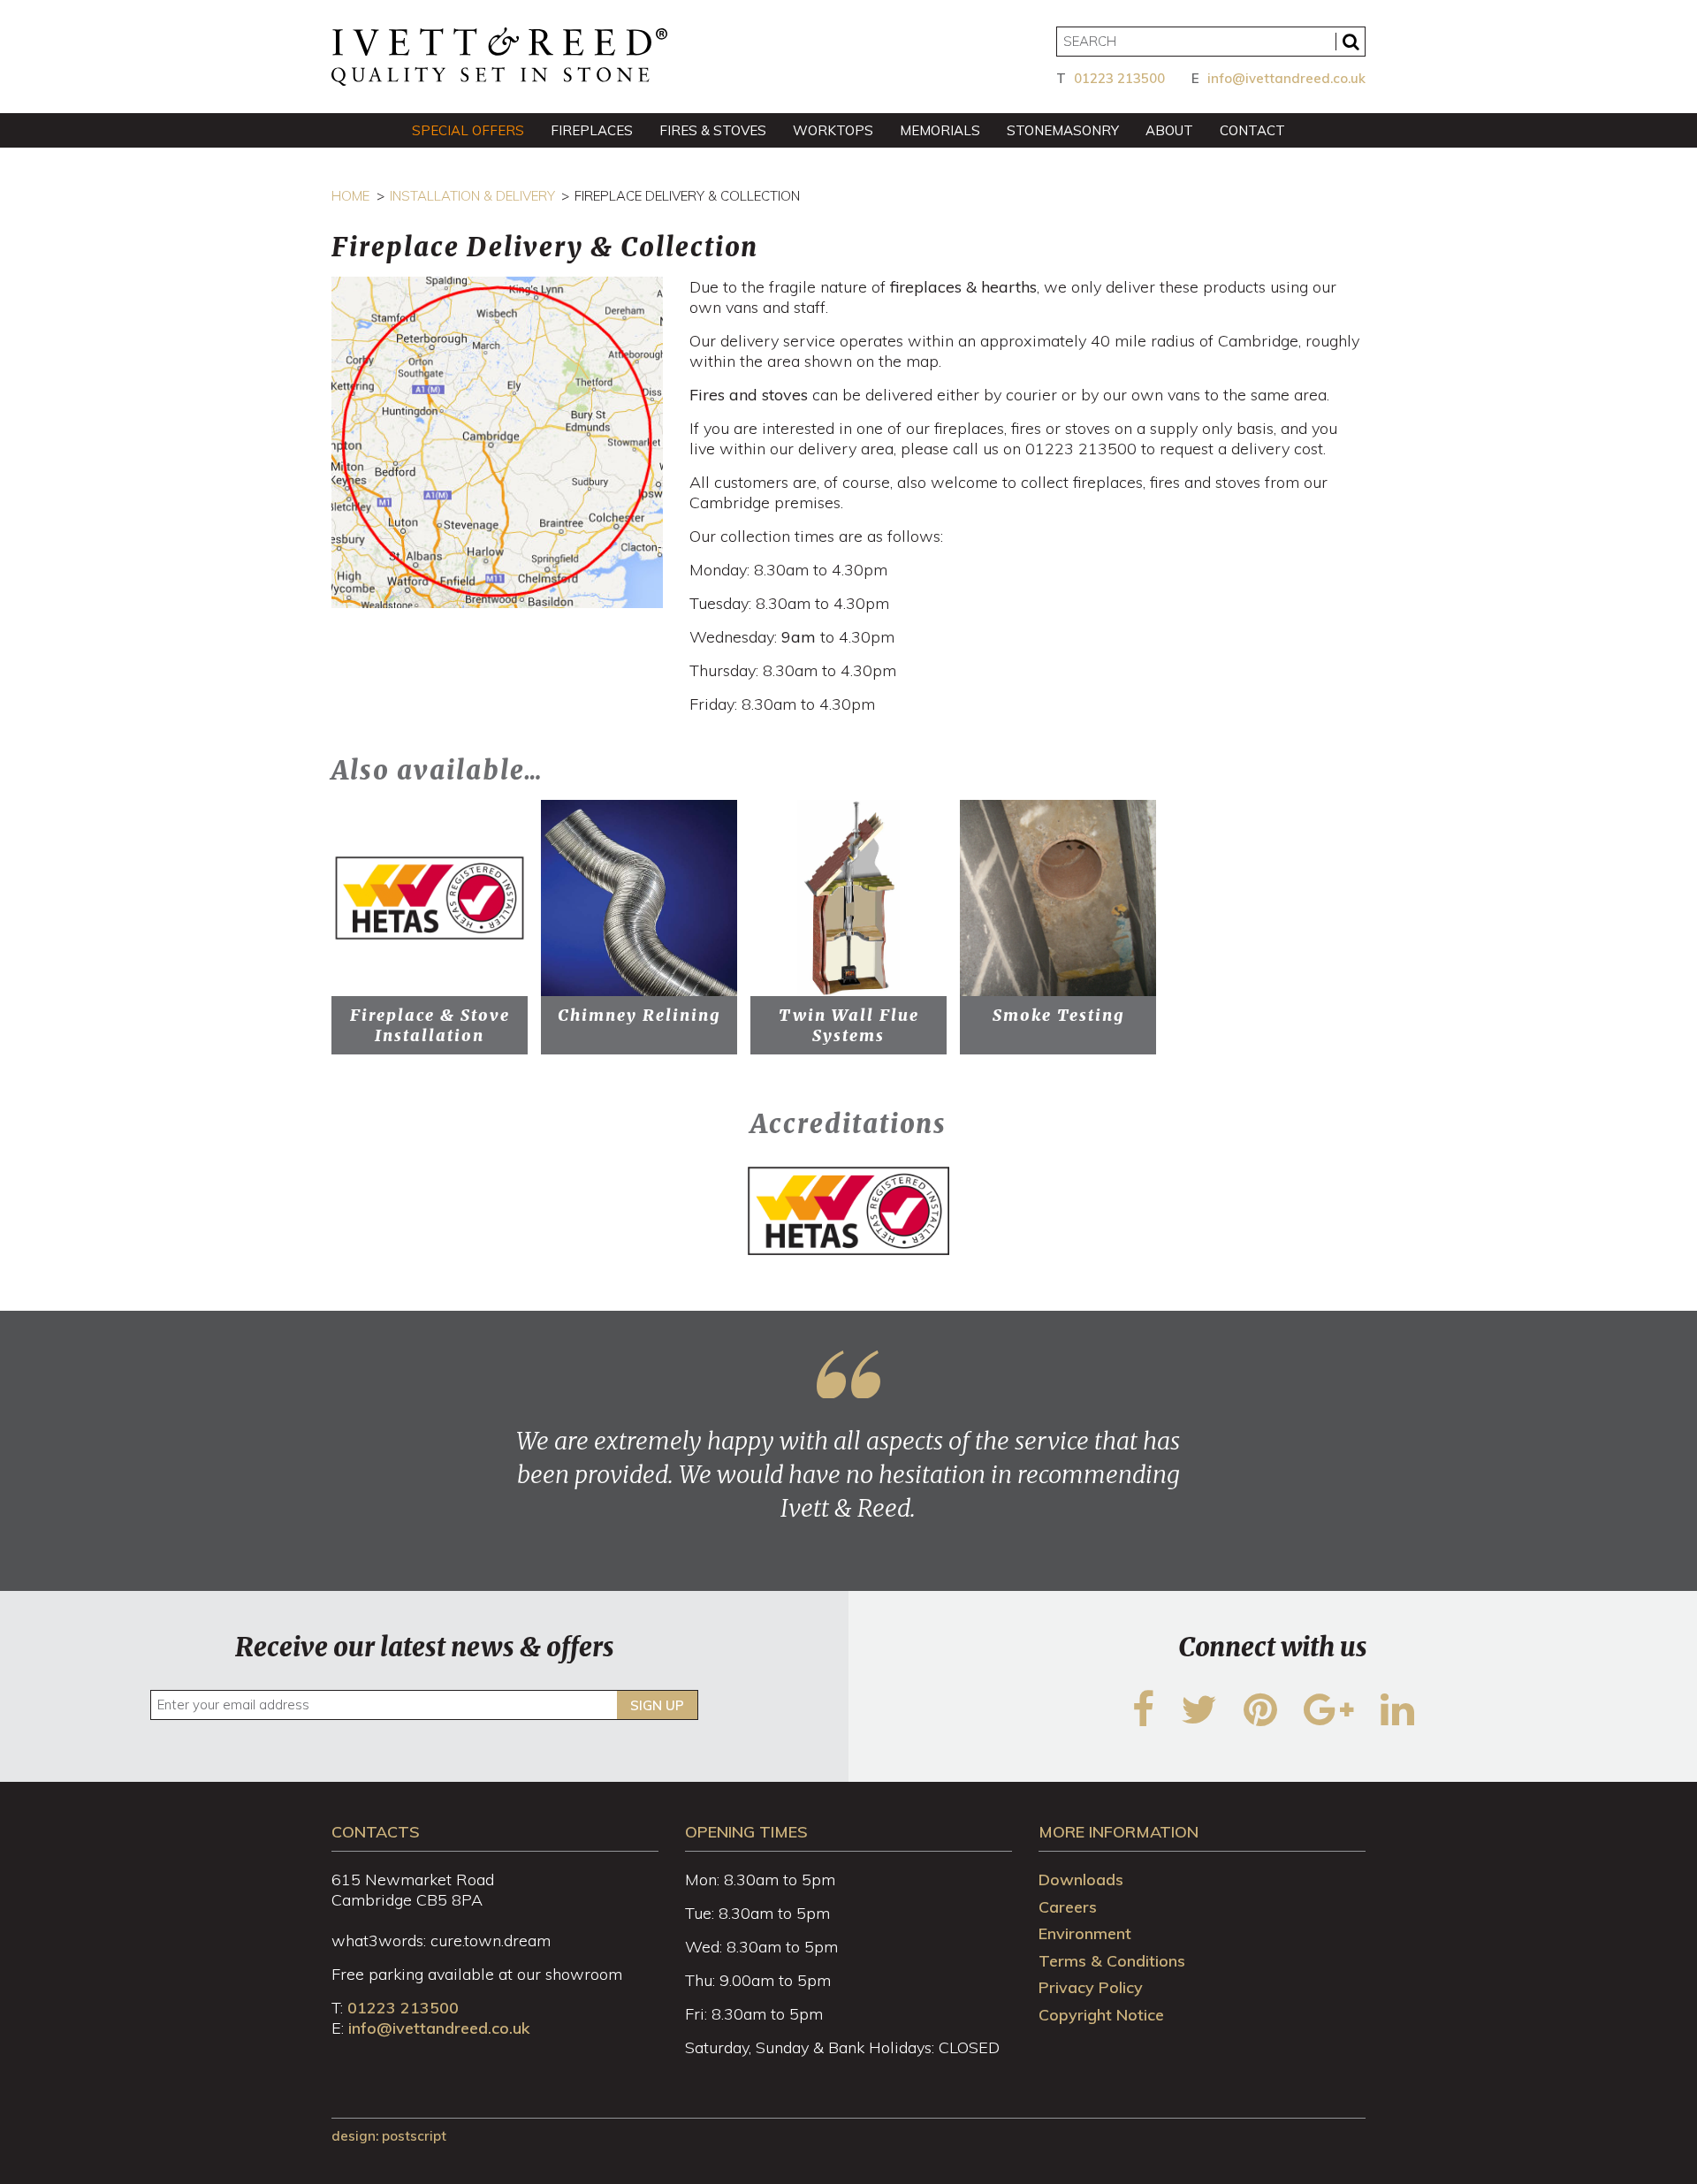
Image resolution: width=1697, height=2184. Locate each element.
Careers (1068, 1907)
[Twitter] (1199, 1720)
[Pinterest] (1260, 1720)
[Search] (1351, 42)
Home (350, 196)
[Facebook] (1143, 1720)
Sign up (657, 1705)
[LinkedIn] (1397, 1720)
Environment (1085, 1933)
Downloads (1081, 1880)
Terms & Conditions (1112, 1961)
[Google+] (1329, 1720)
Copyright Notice (1101, 2015)
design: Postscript (389, 2136)
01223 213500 (1119, 78)
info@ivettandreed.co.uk (1286, 78)
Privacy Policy (1091, 1987)
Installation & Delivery (472, 196)
